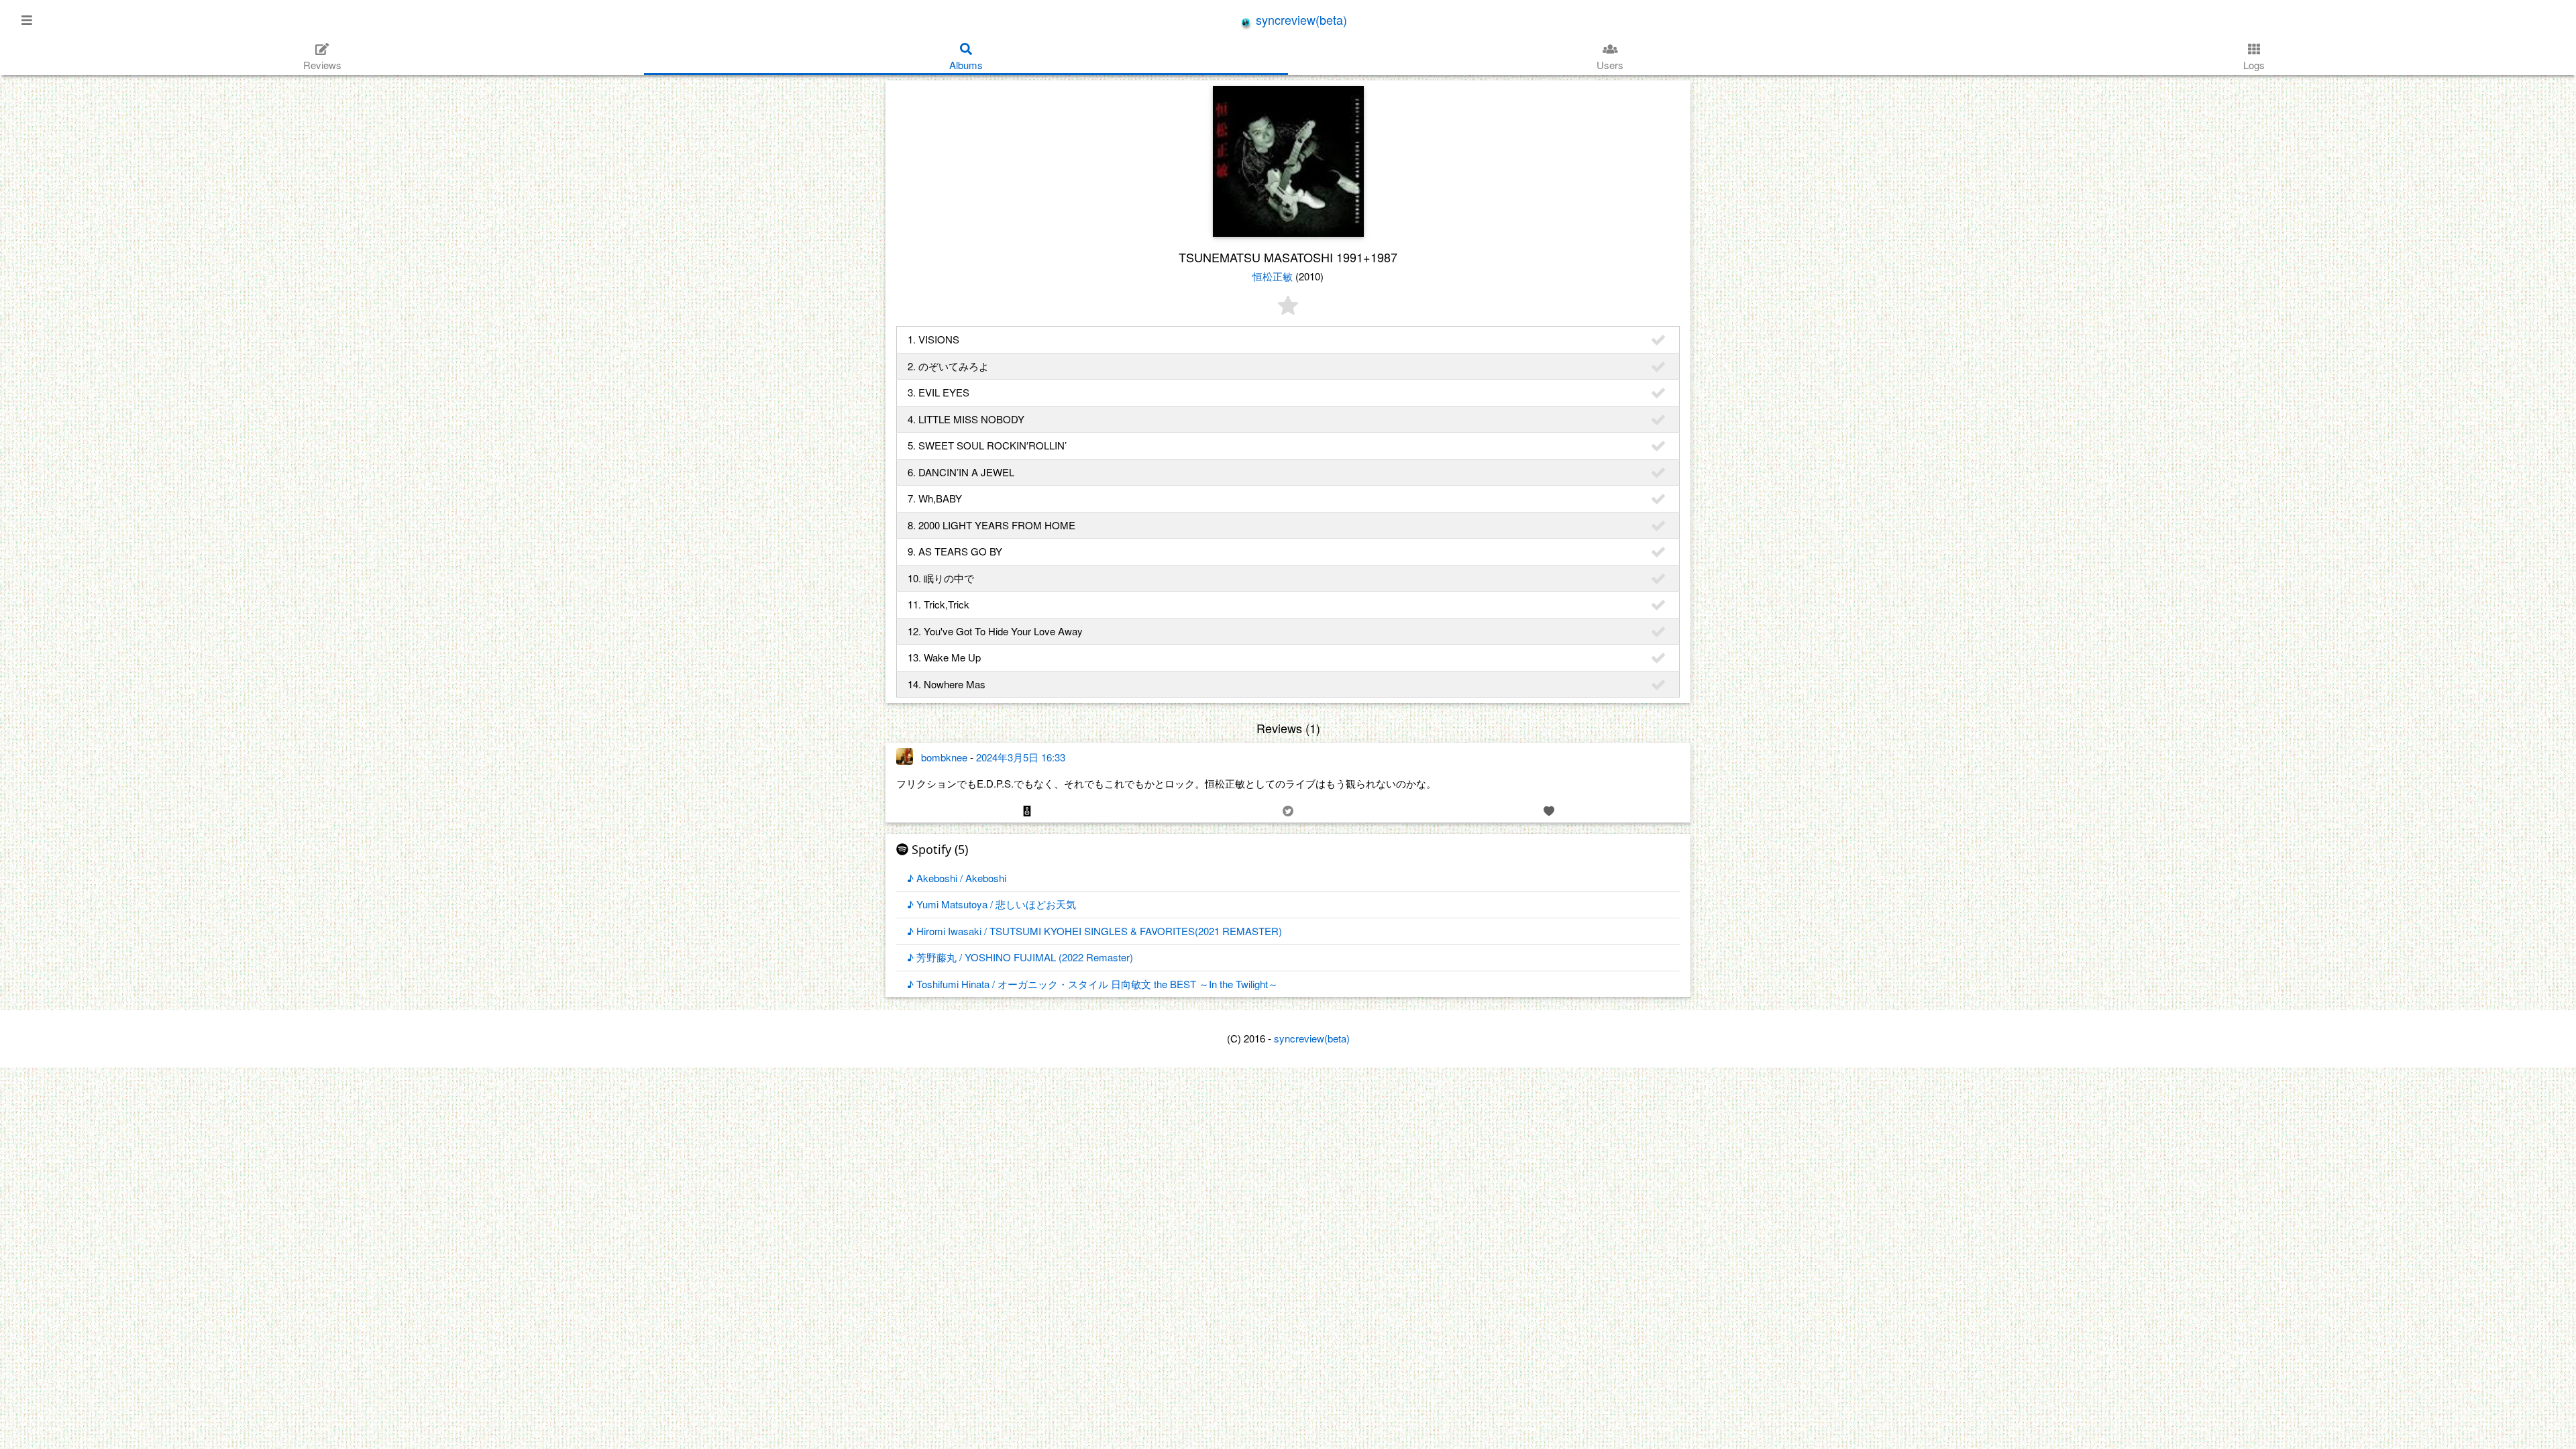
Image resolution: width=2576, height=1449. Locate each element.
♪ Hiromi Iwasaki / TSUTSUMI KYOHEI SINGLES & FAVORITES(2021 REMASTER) (1094, 931)
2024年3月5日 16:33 (1021, 757)
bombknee (944, 757)
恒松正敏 (1273, 276)
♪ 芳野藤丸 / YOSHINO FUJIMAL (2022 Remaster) (1020, 957)
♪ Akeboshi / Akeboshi (957, 878)
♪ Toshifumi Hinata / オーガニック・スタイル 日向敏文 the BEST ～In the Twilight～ (1092, 984)
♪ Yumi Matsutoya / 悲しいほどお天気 (991, 904)
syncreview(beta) (1300, 19)
